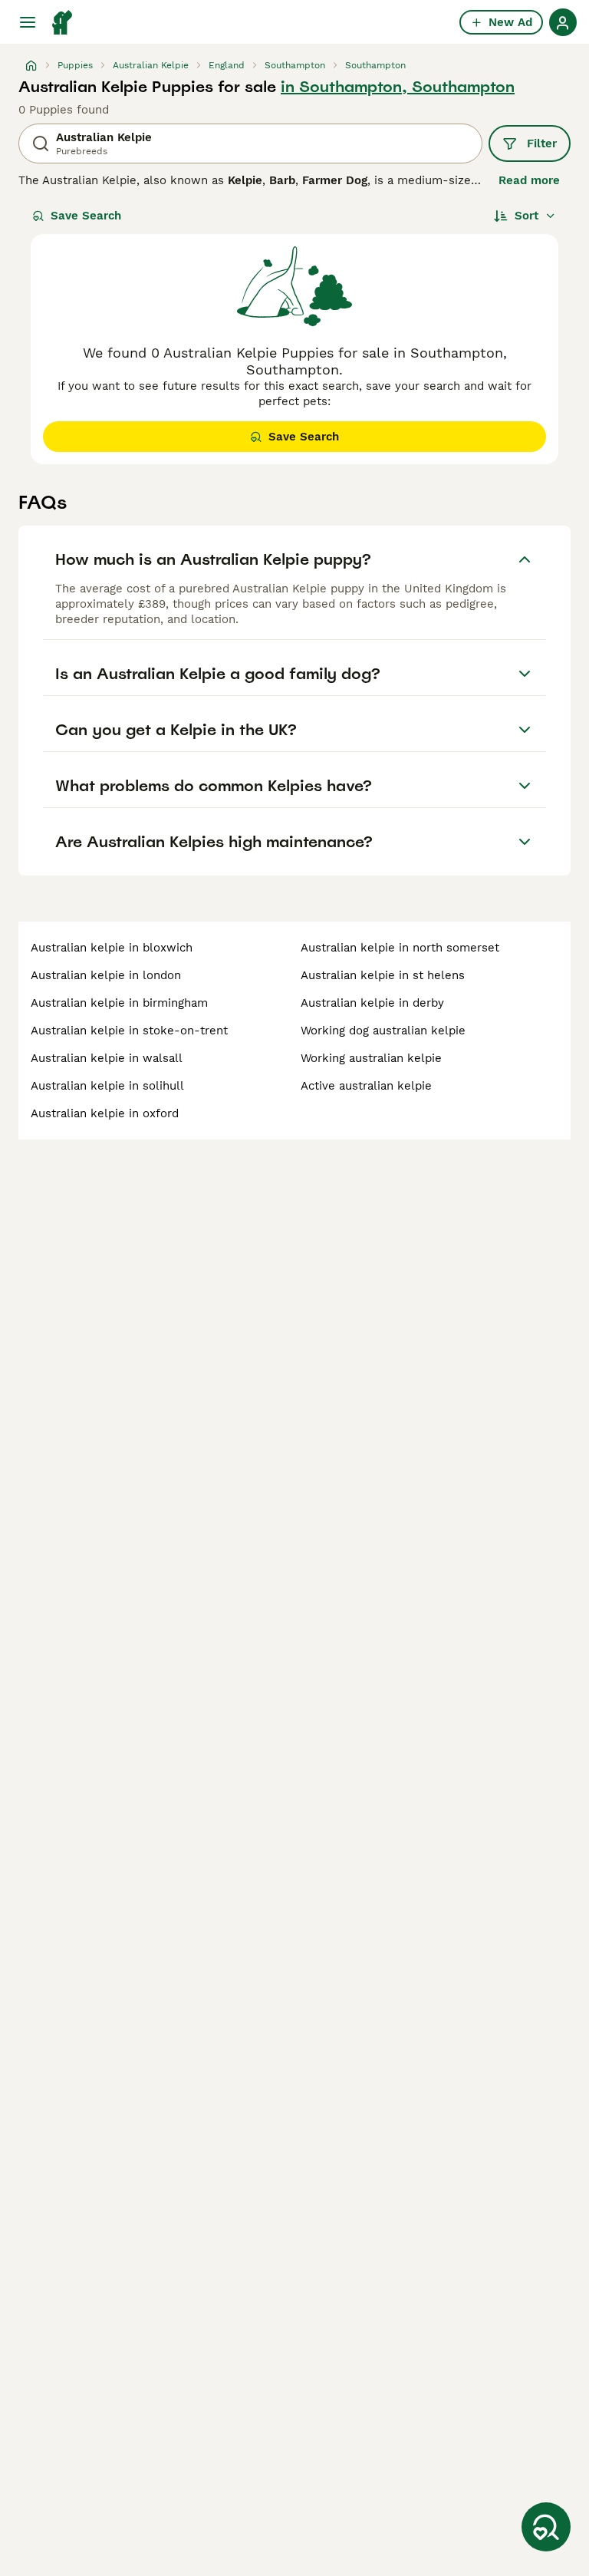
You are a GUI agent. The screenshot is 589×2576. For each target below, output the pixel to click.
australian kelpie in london (106, 975)
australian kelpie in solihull (107, 1086)
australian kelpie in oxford (105, 1113)
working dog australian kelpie (383, 1031)
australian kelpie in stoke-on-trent (129, 1031)
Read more (529, 180)
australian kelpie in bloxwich (112, 948)
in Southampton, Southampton (398, 87)
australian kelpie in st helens (383, 975)
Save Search (86, 216)
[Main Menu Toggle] (28, 22)
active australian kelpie (366, 1086)
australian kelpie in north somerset (400, 948)
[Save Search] (546, 2527)
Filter (542, 143)
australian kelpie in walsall (107, 1058)
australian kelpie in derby (372, 1003)
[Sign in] (563, 22)
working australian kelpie (371, 1058)
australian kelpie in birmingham (119, 1003)
